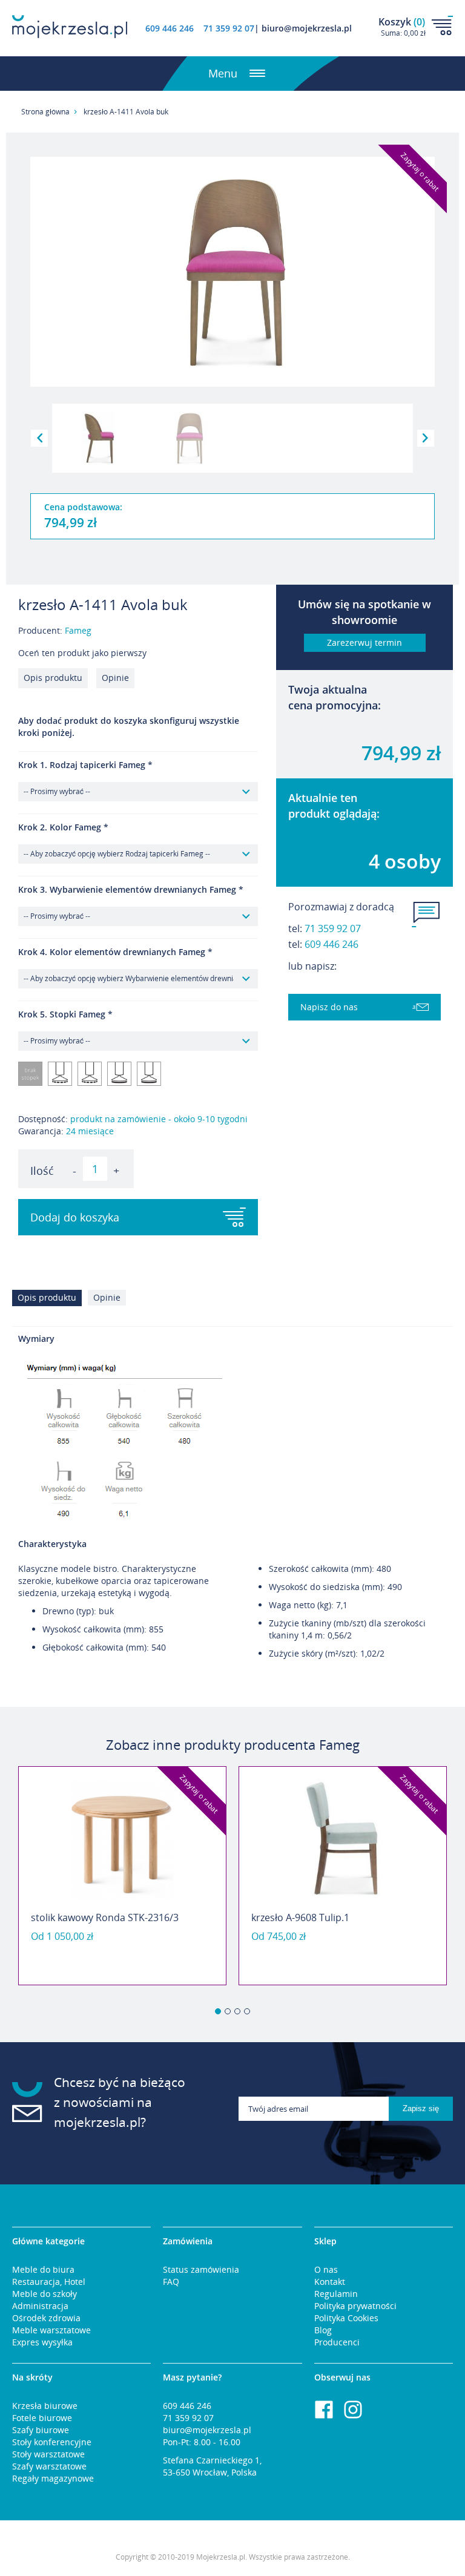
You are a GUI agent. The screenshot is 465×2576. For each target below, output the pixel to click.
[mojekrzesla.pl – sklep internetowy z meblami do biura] (70, 27)
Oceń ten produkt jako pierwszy (82, 653)
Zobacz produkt (122, 1954)
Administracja (40, 2306)
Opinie (115, 678)
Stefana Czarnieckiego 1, (212, 2460)
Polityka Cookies (346, 2318)
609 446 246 (170, 28)
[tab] (50, 1301)
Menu (223, 73)
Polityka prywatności (355, 2306)
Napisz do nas (329, 1007)
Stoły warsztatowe (48, 2454)
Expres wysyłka (42, 2342)
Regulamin (336, 2294)
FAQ (171, 2282)
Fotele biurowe (42, 2418)
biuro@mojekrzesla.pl (207, 2430)
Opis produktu (53, 678)
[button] (39, 438)
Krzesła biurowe (45, 2406)
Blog (323, 2330)
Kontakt (330, 2282)
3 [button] (237, 2011)
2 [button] (228, 2011)
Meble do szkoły (45, 2294)
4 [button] (247, 2011)
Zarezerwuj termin (364, 642)
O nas (326, 2269)
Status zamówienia (201, 2269)
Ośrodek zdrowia (46, 2318)
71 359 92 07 (333, 928)
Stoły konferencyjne (52, 2442)
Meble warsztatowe (51, 2330)
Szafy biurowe (41, 2430)
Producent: (55, 630)
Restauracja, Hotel (49, 2282)
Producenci (337, 2342)
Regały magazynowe (53, 2478)
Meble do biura (43, 2269)
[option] (122, 1876)
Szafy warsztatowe (49, 2466)
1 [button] (218, 2011)
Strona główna (45, 112)
